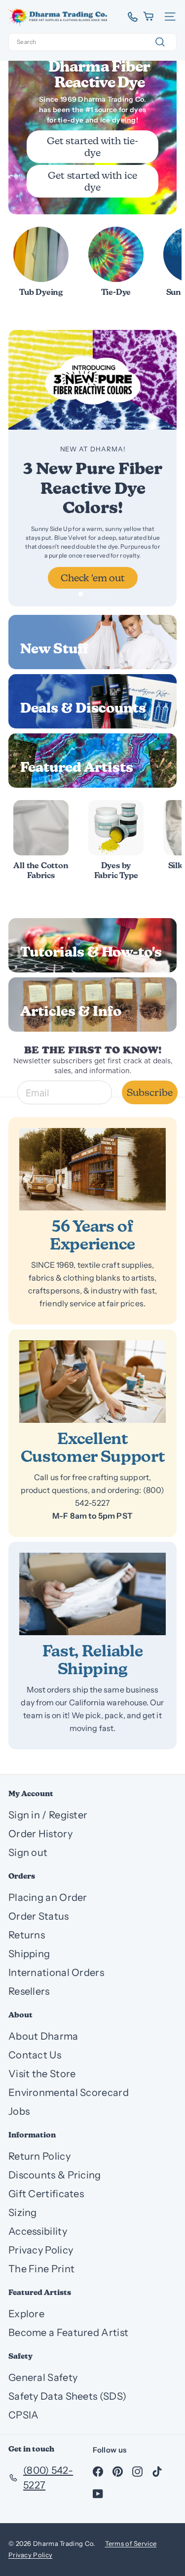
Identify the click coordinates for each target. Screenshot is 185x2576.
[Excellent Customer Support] (92, 1382)
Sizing (23, 2213)
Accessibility (38, 2231)
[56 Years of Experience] (92, 1169)
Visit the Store (42, 2074)
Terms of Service (131, 2543)
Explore (26, 2314)
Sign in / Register (48, 1815)
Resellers (29, 1991)
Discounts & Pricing (55, 2175)
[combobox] (92, 42)
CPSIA (24, 2415)
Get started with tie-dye (92, 147)
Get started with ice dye (92, 181)
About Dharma (43, 2036)
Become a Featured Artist (68, 2333)
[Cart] (149, 17)
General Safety (43, 2377)
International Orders (56, 1972)
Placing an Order (48, 1897)
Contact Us (35, 2055)
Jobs (19, 2111)
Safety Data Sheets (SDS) (67, 2396)
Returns (27, 1935)
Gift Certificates (46, 2194)
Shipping (29, 1954)
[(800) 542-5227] (129, 17)
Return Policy (39, 2156)
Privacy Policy (41, 2250)
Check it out (93, 578)
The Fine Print (41, 2269)
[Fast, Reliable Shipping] (92, 1594)
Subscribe (150, 1092)
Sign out (28, 1852)
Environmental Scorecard (69, 2093)
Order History (40, 1834)
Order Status (39, 1916)
